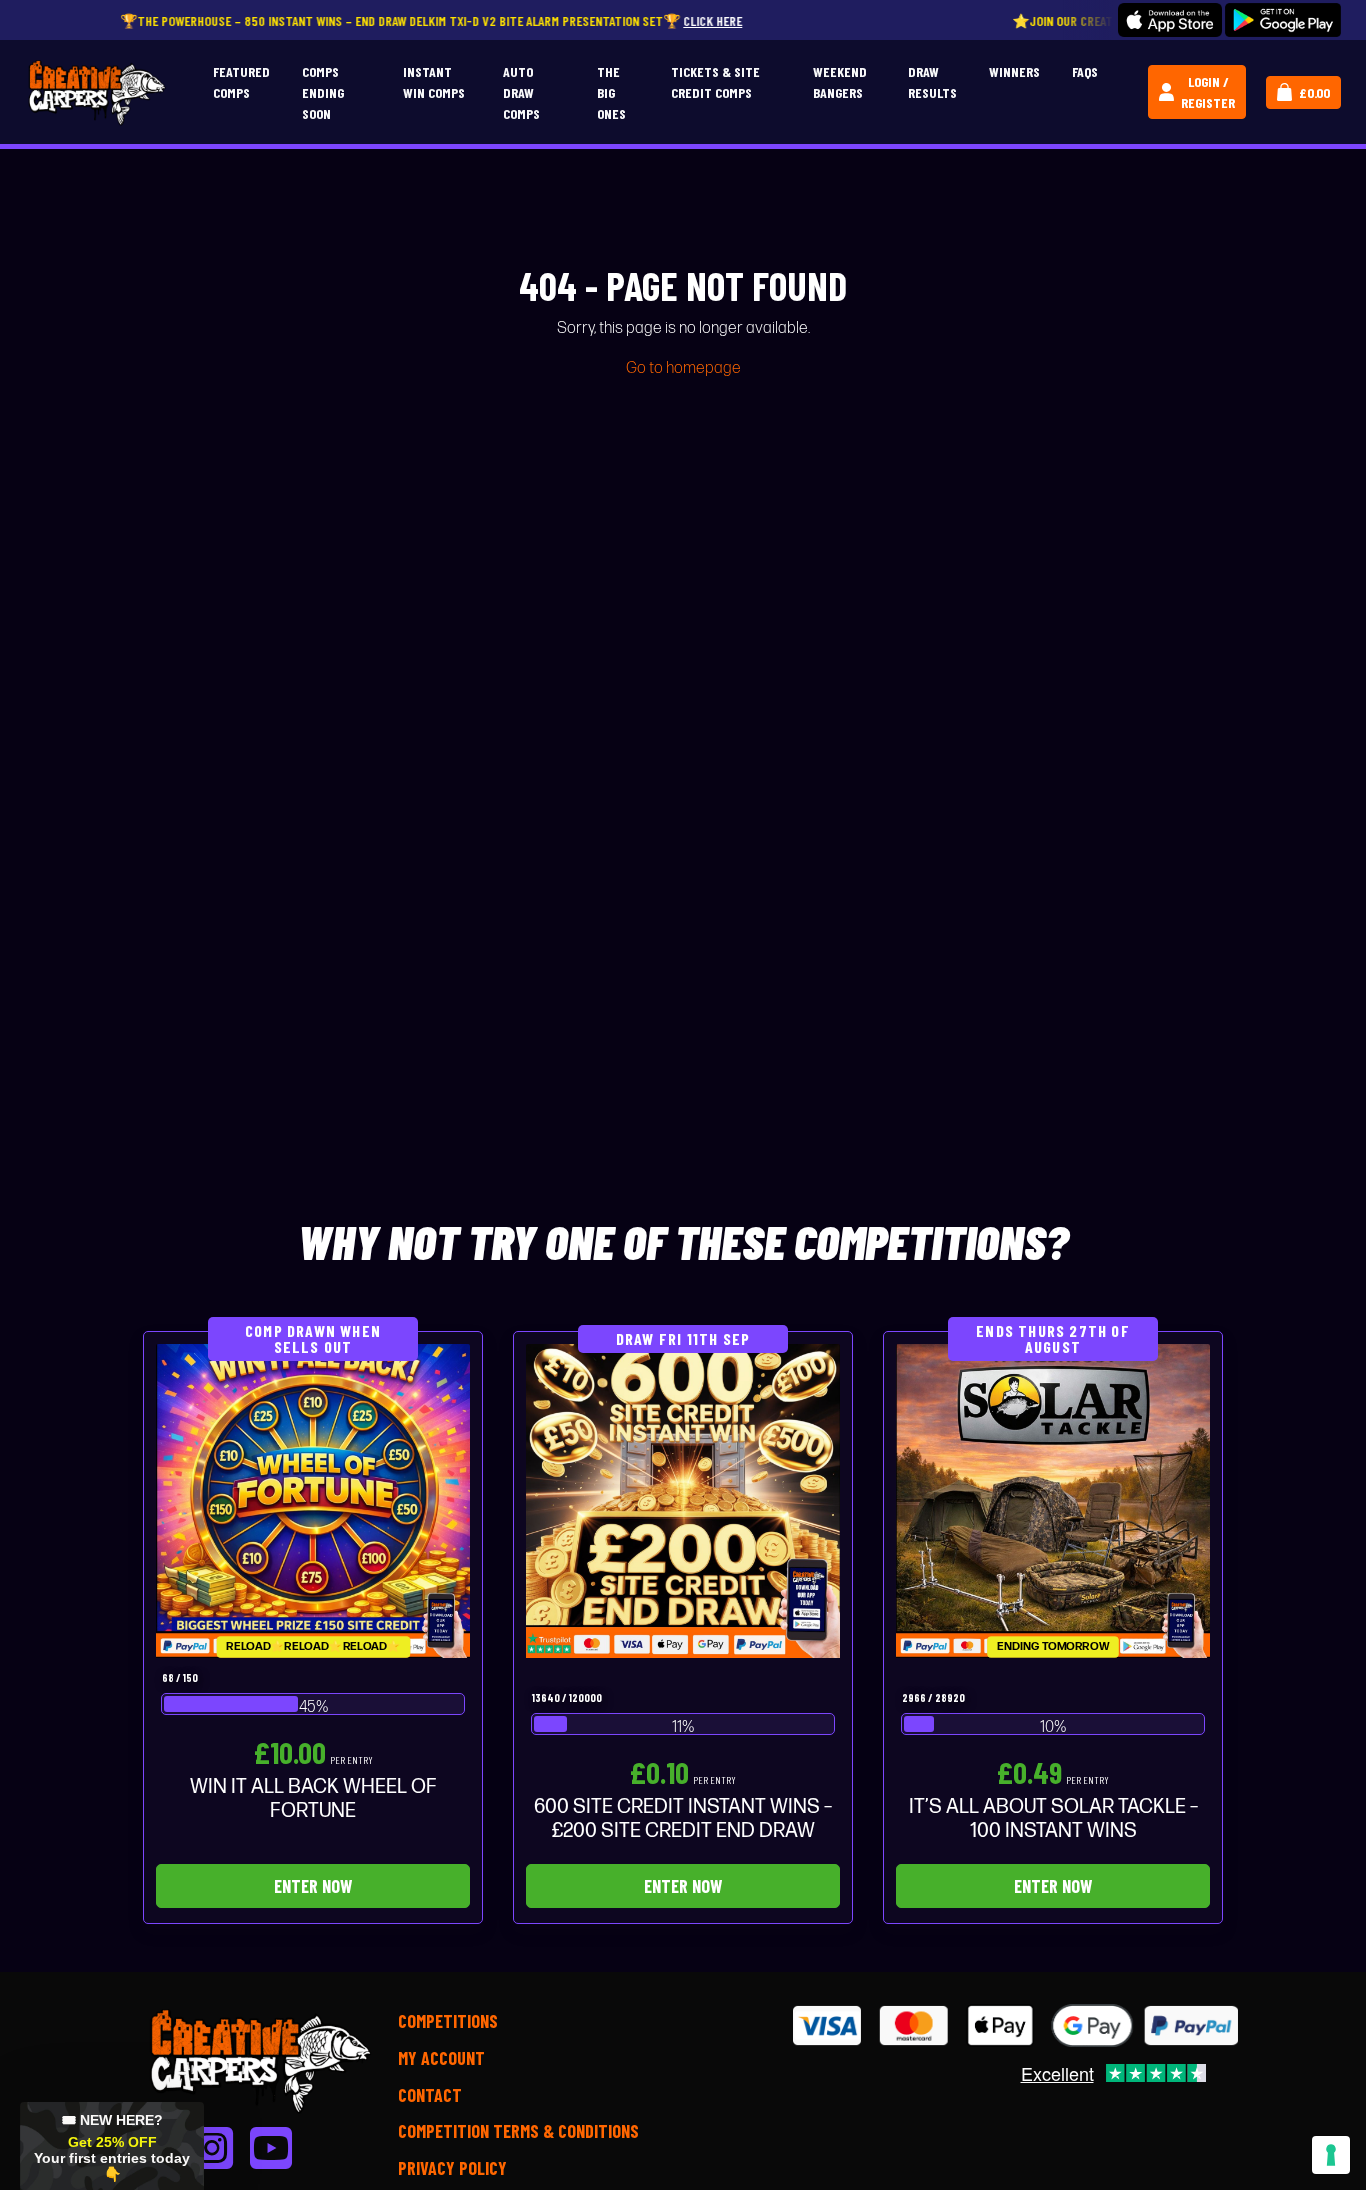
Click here (617, 20)
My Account (441, 2058)
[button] (112, 2146)
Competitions (448, 2021)
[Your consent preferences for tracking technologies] (1331, 2155)
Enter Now (313, 1886)
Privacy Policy (452, 2168)
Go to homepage (683, 368)
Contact (430, 2095)
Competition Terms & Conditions (518, 2131)
